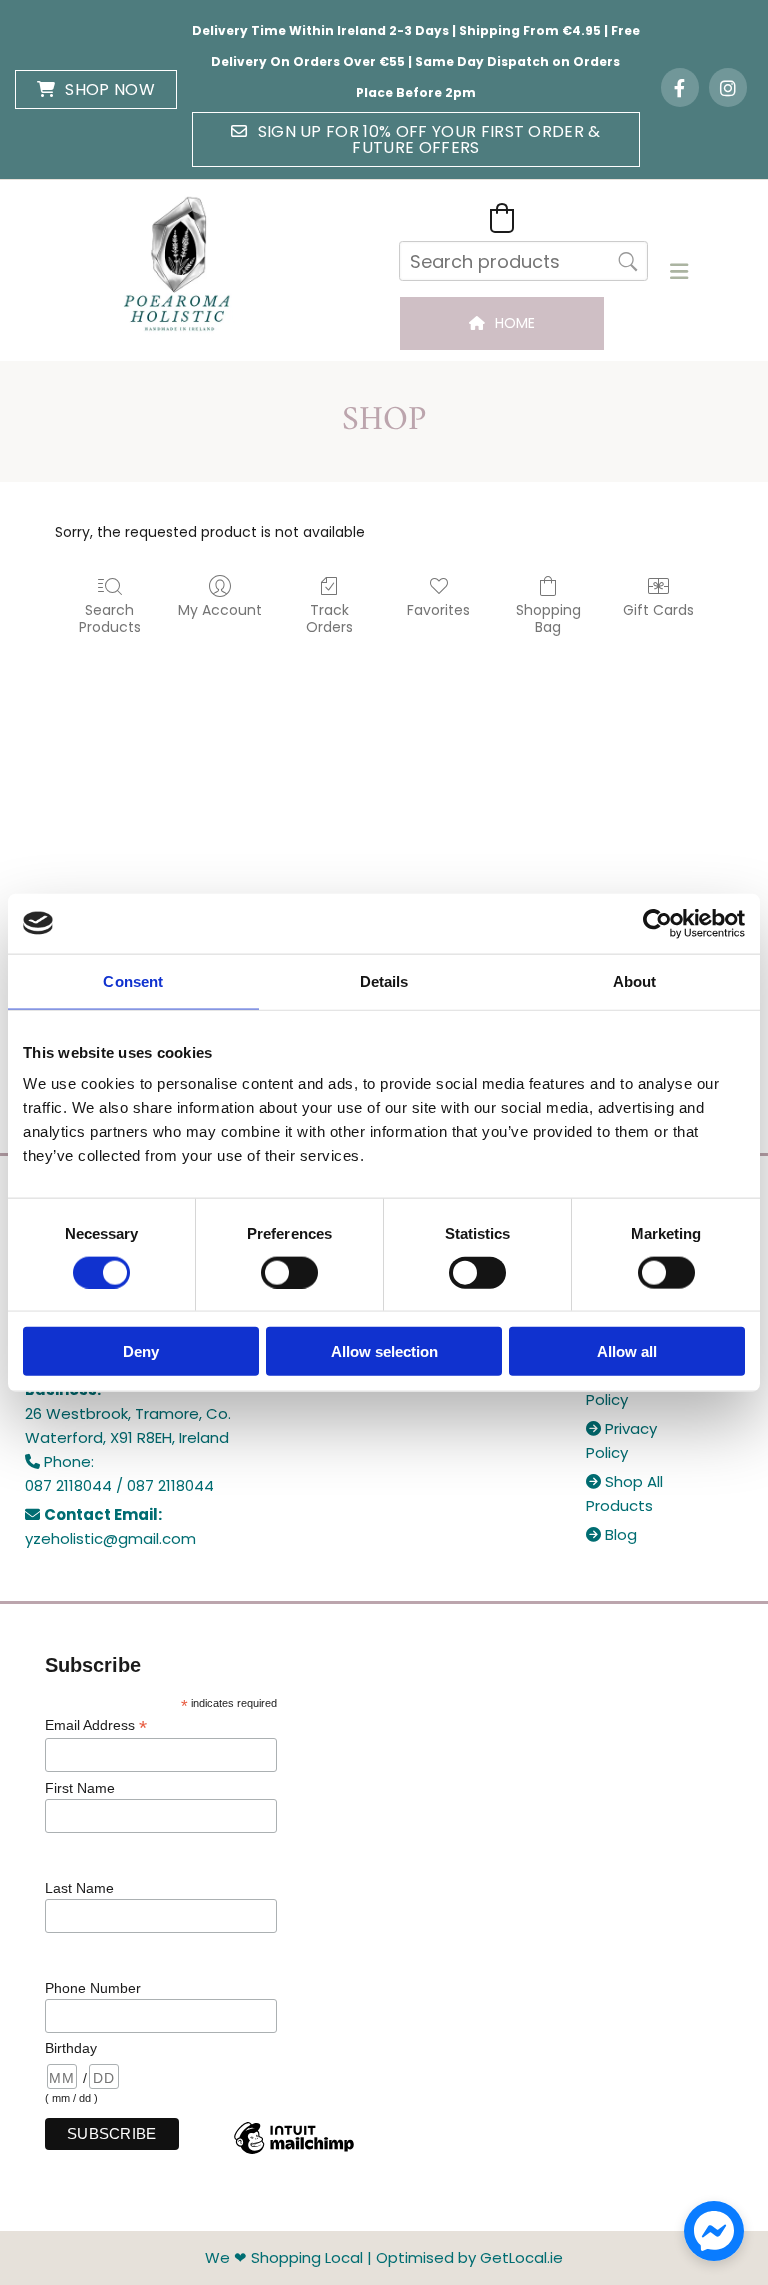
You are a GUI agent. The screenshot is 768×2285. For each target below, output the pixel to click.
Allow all (627, 1351)
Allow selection (384, 1351)
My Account (220, 609)
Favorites (438, 609)
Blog (611, 1534)
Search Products (110, 618)
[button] (96, 89)
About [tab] (635, 980)
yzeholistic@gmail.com (110, 1538)
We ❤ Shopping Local (284, 2257)
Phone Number (93, 1988)
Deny (141, 1351)
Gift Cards (658, 609)
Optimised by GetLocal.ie (469, 2257)
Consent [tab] (133, 980)
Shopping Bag (548, 618)
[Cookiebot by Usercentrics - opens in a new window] (657, 923)
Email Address (96, 1725)
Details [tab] (384, 980)
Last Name (79, 1888)
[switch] (289, 1272)
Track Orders (329, 618)
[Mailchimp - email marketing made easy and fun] (294, 2153)
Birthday (71, 2048)
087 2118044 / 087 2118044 (119, 1485)
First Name (80, 1788)
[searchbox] (523, 261)
